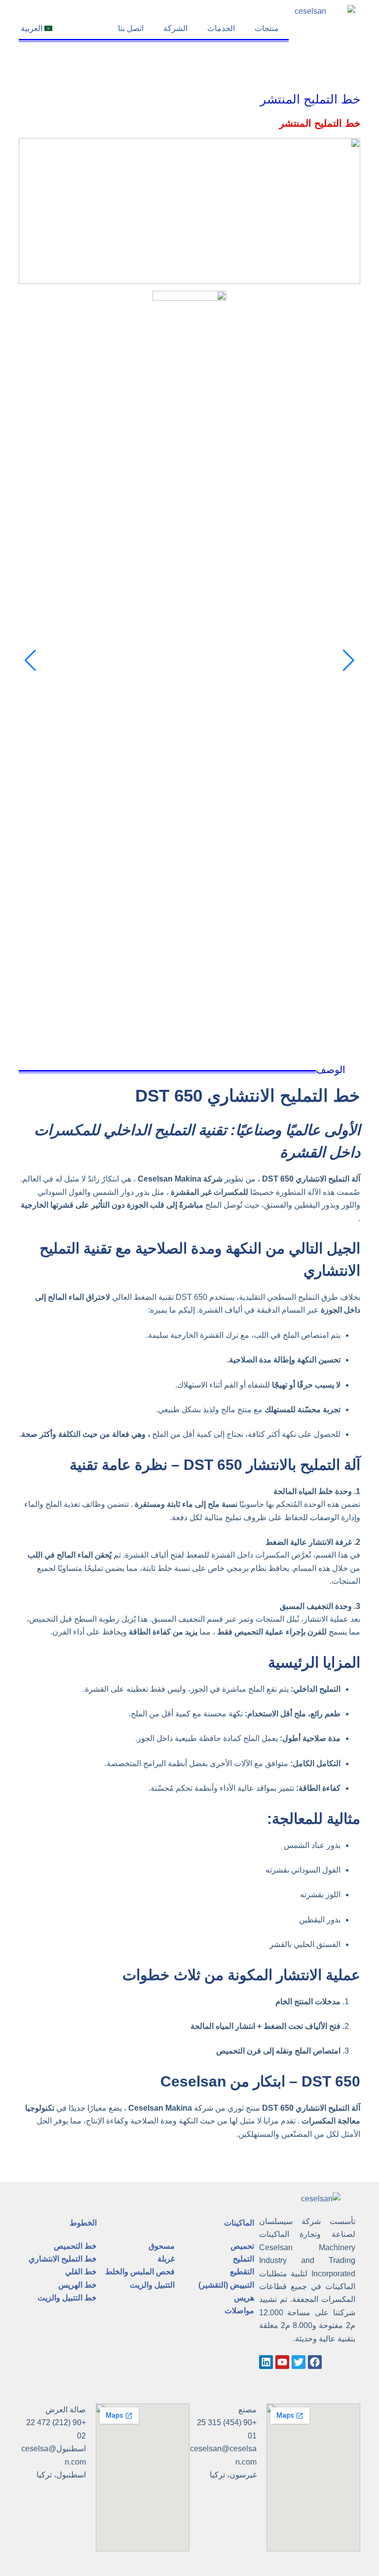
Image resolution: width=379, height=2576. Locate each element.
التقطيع (242, 2272)
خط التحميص (75, 2246)
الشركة (175, 28)
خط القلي (81, 2272)
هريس (244, 2298)
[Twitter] (299, 2362)
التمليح (244, 2259)
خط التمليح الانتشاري (63, 2259)
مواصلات (239, 2311)
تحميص (242, 2246)
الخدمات (221, 28)
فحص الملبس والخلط (140, 2272)
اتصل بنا (131, 28)
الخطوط (83, 2223)
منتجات (267, 28)
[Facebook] (315, 2362)
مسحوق (162, 2246)
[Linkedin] (266, 2362)
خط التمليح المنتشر (310, 98)
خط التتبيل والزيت (67, 2298)
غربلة (166, 2259)
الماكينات (239, 2223)
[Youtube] (282, 2362)
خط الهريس (77, 2285)
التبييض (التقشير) (226, 2285)
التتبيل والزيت (152, 2285)
